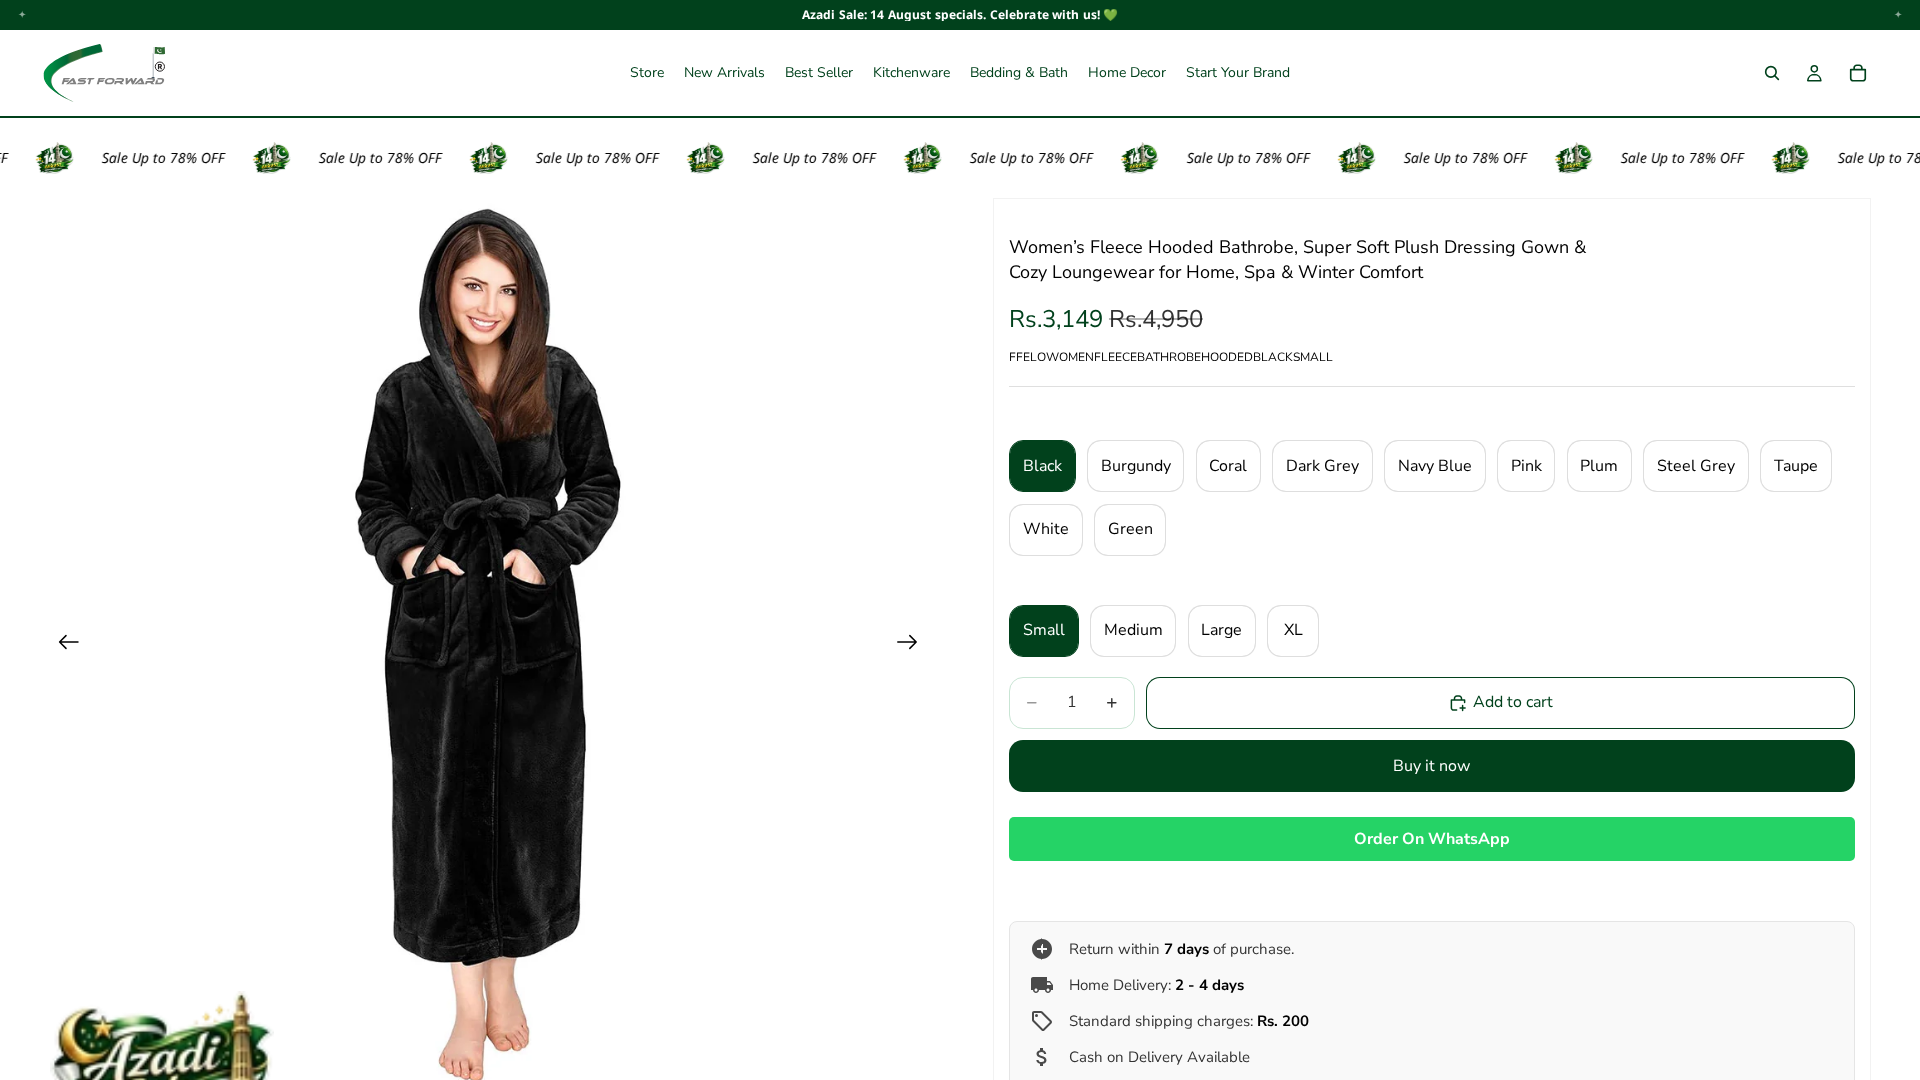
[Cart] (1858, 73)
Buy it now (1431, 766)
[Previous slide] (62, 646)
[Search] (1772, 73)
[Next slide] (913, 646)
